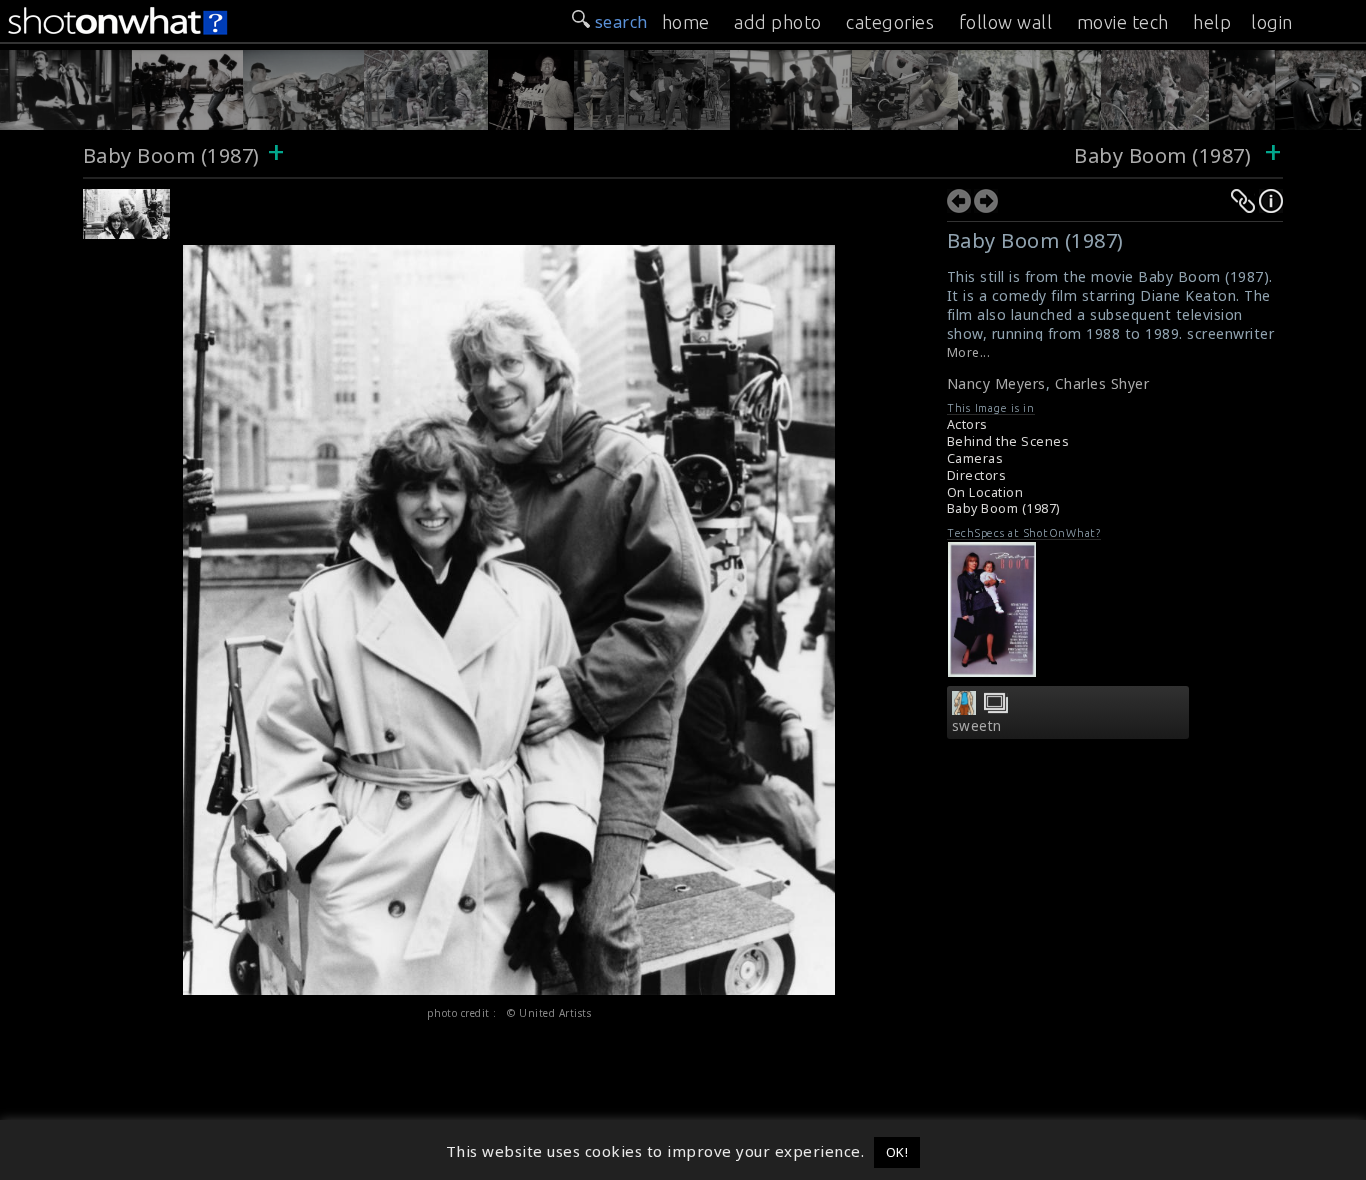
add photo (778, 22)
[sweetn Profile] (964, 709)
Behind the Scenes (1008, 441)
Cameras (975, 458)
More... (969, 352)
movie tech (1123, 22)
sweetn (977, 726)
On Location (985, 492)
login (1272, 22)
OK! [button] (897, 1152)
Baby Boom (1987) (171, 155)
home (686, 22)
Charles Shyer (1102, 383)
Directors (977, 475)
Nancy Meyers (996, 383)
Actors (967, 424)
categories (890, 22)
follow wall (1006, 22)
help (1212, 22)
